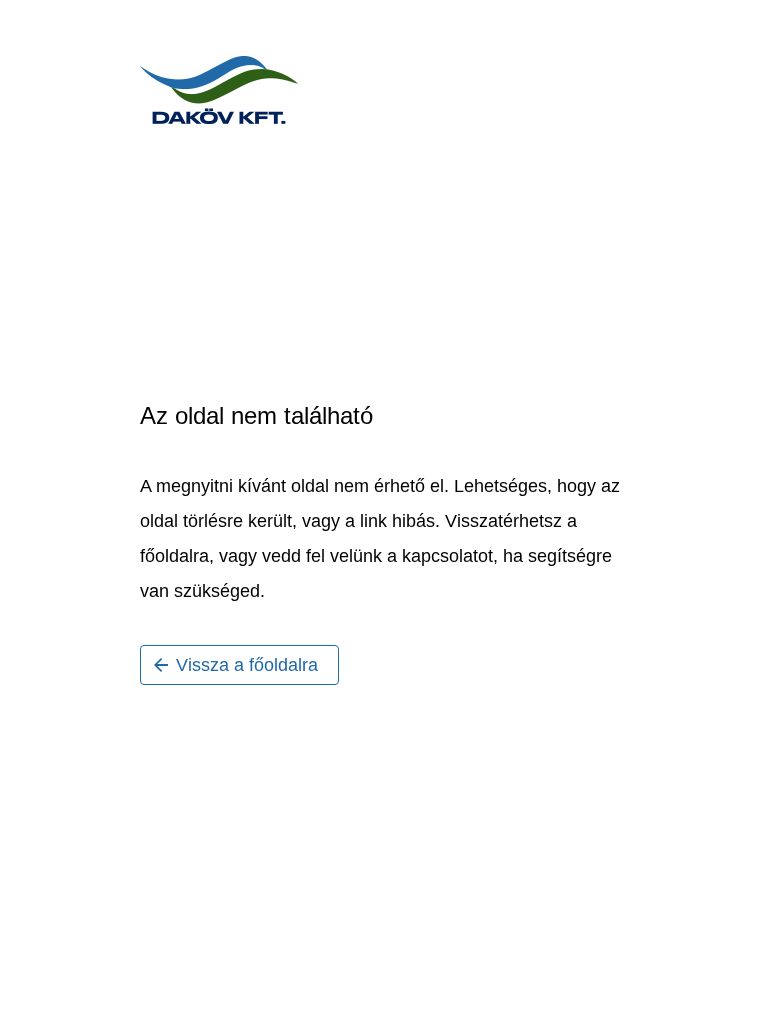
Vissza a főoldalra (247, 665)
